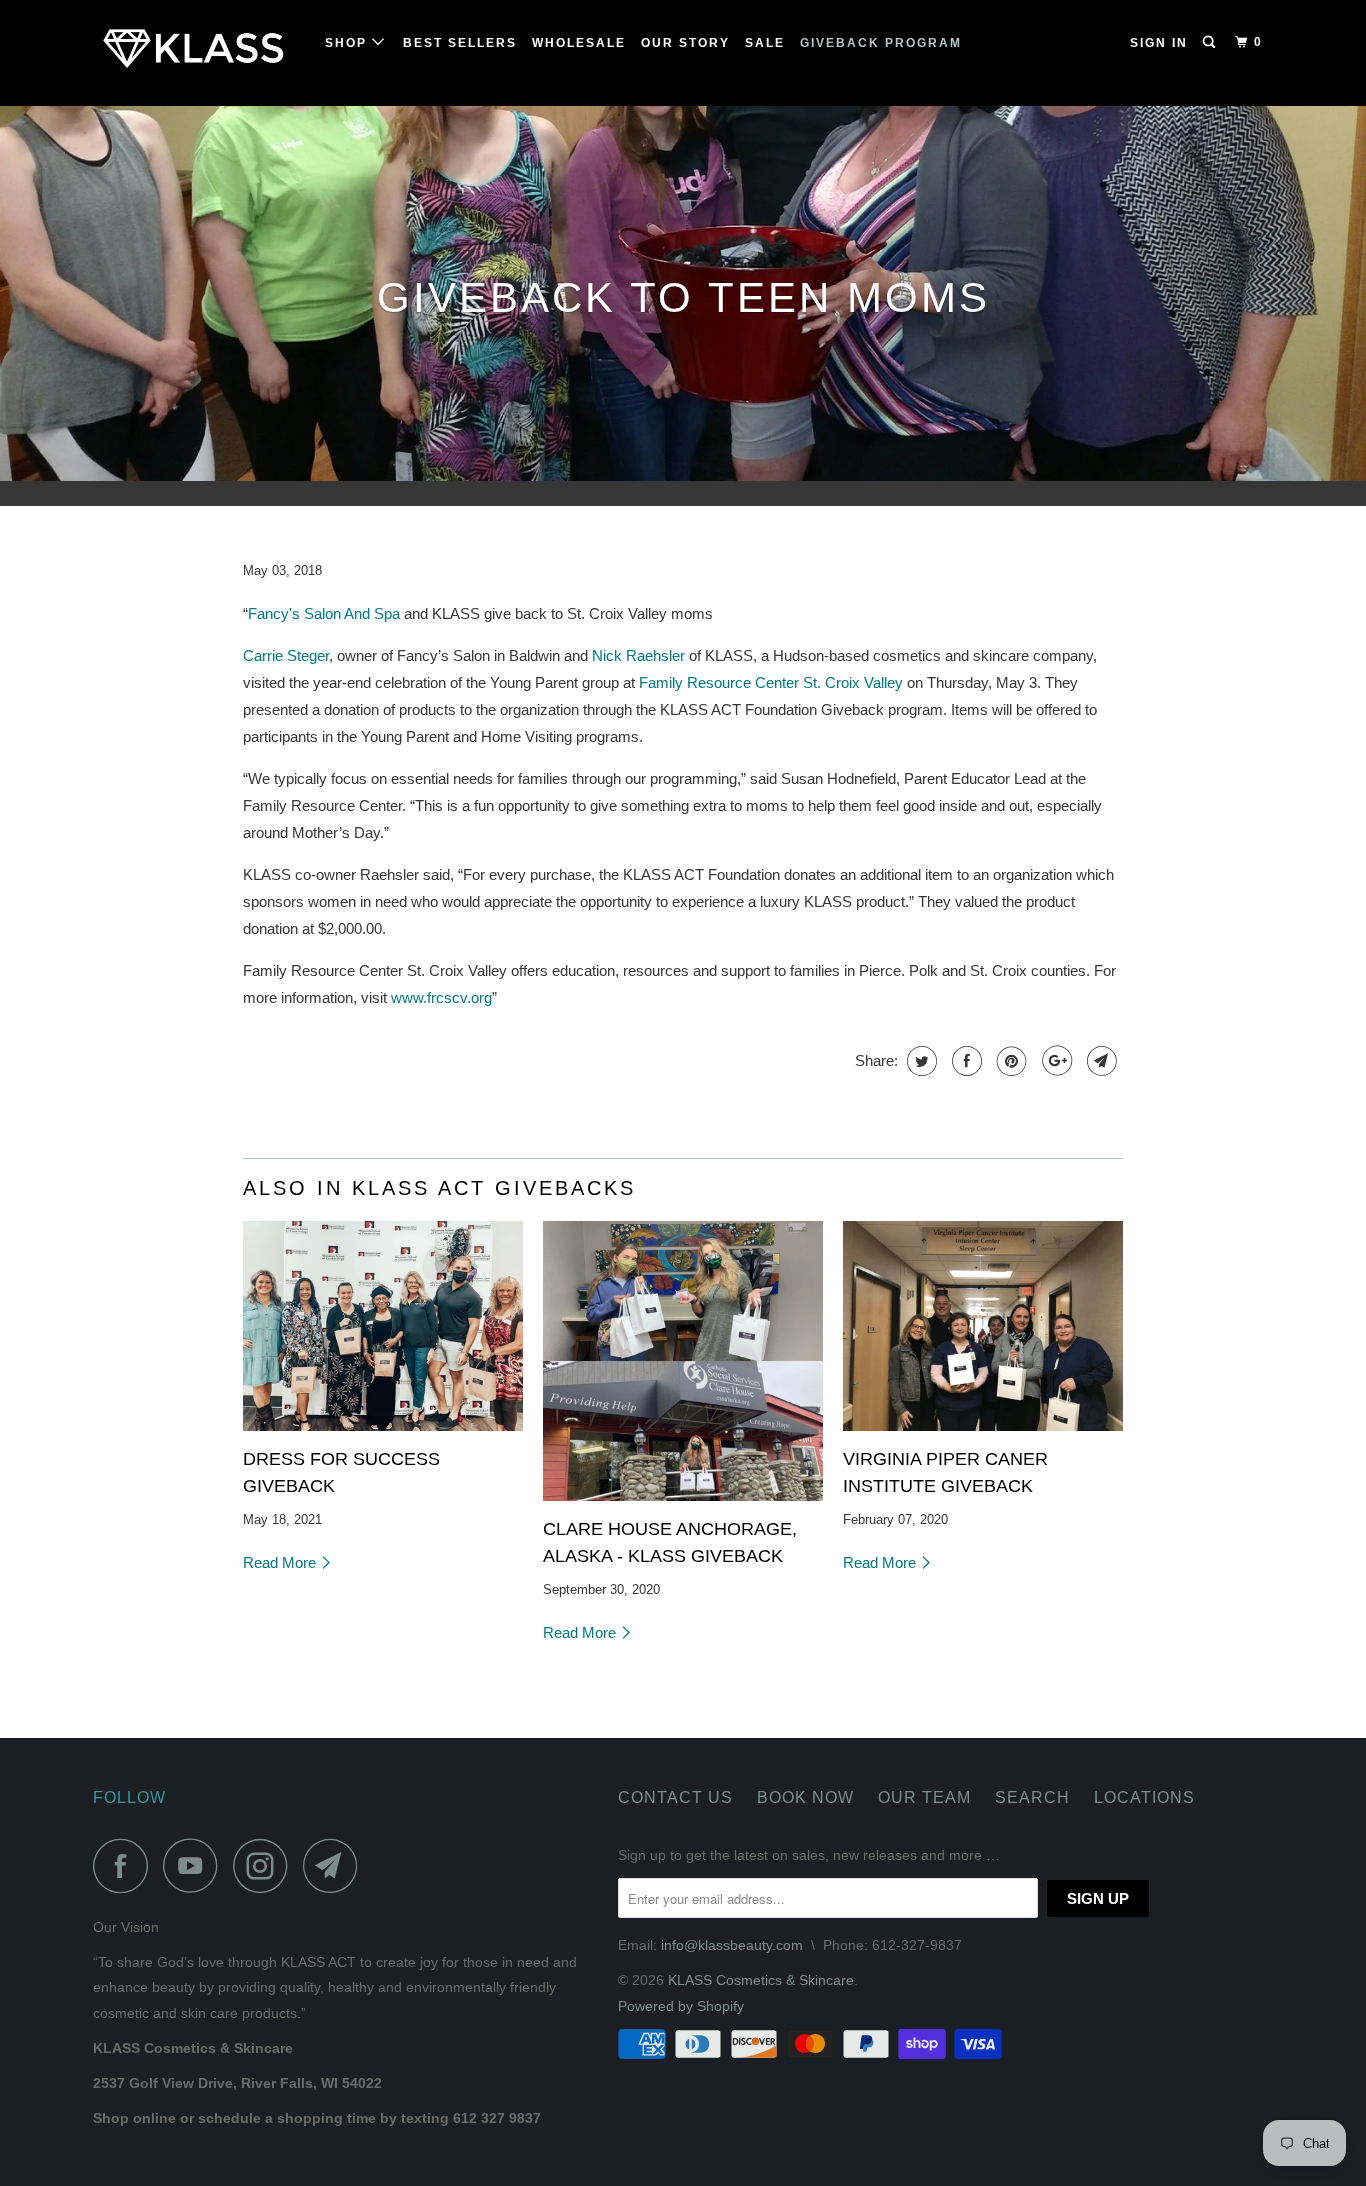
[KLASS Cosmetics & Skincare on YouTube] (196, 1865)
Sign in (1159, 43)
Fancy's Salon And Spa (324, 613)
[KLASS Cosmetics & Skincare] (195, 53)
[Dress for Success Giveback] (383, 1326)
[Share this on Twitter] (919, 1061)
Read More (281, 1562)
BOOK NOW (805, 1797)
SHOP (348, 43)
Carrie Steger (286, 655)
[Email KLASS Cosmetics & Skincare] (336, 1865)
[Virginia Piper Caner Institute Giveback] (983, 1326)
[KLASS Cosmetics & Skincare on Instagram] (266, 1865)
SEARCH (1032, 1797)
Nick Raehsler (638, 655)
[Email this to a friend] (1099, 1061)
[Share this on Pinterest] (1009, 1061)
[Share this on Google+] (1054, 1061)
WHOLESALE (579, 43)
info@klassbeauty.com (732, 1945)
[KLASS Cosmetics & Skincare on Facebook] (126, 1865)
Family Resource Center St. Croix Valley (771, 682)
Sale (765, 43)
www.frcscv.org (441, 997)
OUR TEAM (924, 1797)
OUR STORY (685, 43)
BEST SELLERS (460, 43)
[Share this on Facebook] (964, 1061)
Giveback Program (881, 43)
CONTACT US (675, 1797)
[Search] (1211, 42)
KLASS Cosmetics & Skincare (761, 1980)
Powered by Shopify (681, 2006)
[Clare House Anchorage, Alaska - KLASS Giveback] (683, 1361)
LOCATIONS (1144, 1797)
